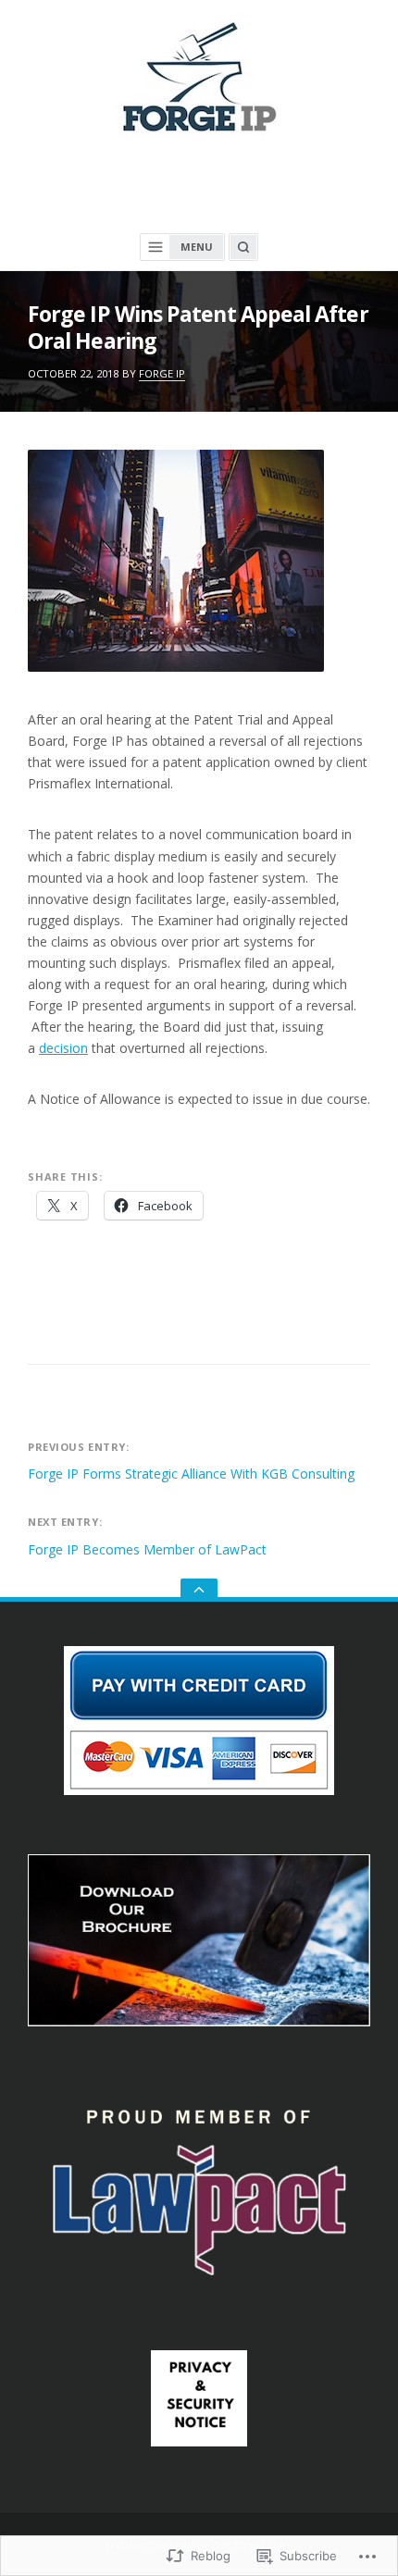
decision (63, 1048)
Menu (197, 247)
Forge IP (162, 373)
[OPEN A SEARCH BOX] (243, 247)
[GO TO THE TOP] (199, 1590)
